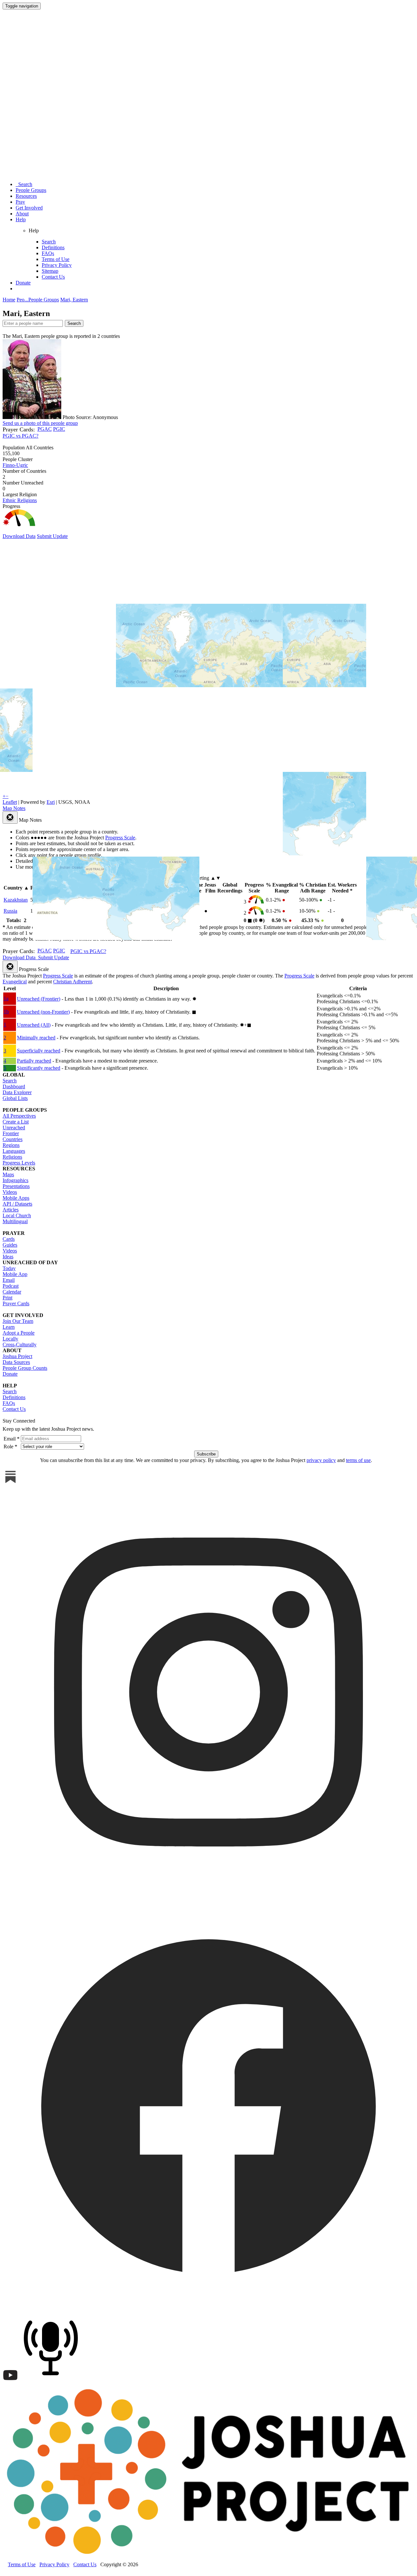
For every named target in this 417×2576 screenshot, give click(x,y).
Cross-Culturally (20, 1345)
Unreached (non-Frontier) (43, 1012)
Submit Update (52, 536)
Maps (8, 1174)
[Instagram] (208, 1896)
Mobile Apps (16, 1198)
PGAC (45, 429)
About (22, 214)
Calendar (12, 1292)
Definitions (53, 247)
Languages (14, 1151)
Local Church (17, 1216)
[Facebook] (208, 2309)
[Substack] (10, 1483)
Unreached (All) (34, 1025)
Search (24, 184)
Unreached (14, 1128)
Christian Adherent (72, 982)
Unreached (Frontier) (39, 999)
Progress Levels (19, 1163)
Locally (10, 1339)
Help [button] (21, 219)
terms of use (358, 1460)
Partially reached (34, 1061)
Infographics (15, 1180)
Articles (11, 1210)
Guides (10, 1245)
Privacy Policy (57, 265)
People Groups (31, 190)
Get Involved (29, 208)
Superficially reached (39, 1051)
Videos (10, 1192)
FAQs (48, 253)
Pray (20, 202)
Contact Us (53, 277)
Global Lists (15, 1098)
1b (6, 1012)
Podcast (11, 1286)
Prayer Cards (16, 1303)
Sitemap (50, 271)
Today (9, 1268)
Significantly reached (39, 1068)
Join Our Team (18, 1321)
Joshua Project (17, 1356)
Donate (23, 283)
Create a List (16, 1122)
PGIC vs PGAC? (21, 436)
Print (7, 1298)
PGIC (59, 429)
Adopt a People (19, 1333)
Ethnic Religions (20, 500)
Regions (11, 1145)
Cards (9, 1239)
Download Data (19, 536)
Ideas (8, 1257)
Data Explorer (17, 1092)
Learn (9, 1327)
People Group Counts (25, 1368)
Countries (13, 1139)
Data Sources (16, 1362)
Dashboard (14, 1086)
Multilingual (15, 1221)
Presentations (16, 1186)
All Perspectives (19, 1116)
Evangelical (15, 982)
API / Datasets (17, 1204)
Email (9, 1280)
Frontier (11, 1133)
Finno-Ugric (15, 465)
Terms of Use (56, 259)
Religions (12, 1157)
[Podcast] (52, 2381)
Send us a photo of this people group (40, 423)
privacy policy (321, 1460)
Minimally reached (36, 1038)
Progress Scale (58, 976)
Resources (26, 196)
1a (6, 999)
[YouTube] (10, 2381)
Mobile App (15, 1274)
